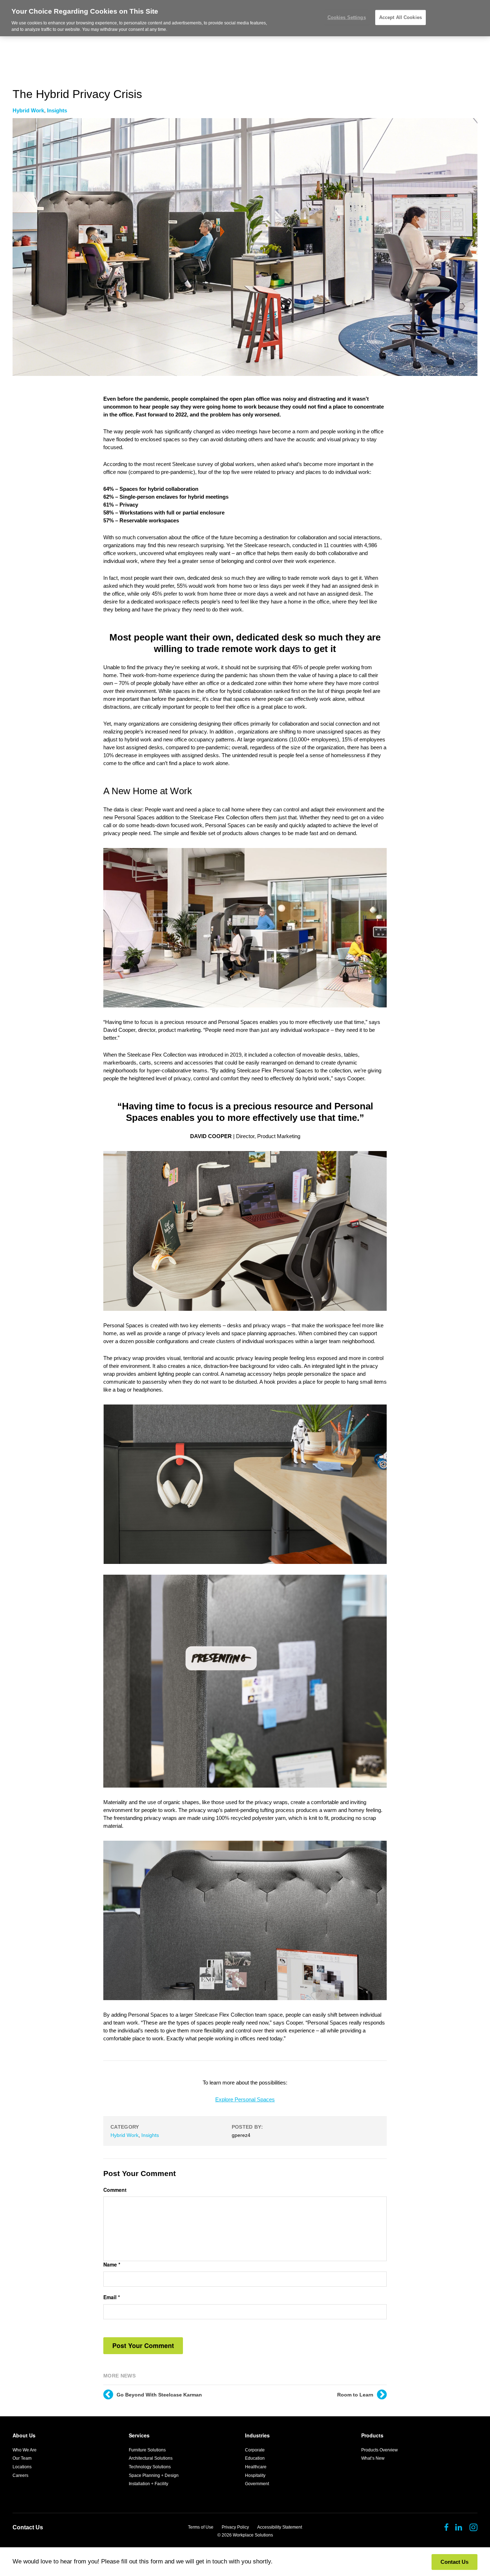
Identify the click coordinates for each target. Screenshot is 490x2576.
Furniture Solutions (147, 2450)
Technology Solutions (150, 2467)
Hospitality (255, 2475)
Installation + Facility (149, 2484)
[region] (245, 18)
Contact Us (28, 2527)
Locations (22, 2467)
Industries (257, 2435)
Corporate (255, 2450)
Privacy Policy (235, 2527)
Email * (112, 2297)
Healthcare (256, 2467)
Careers (20, 2475)
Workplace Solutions (253, 2535)
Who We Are (25, 2450)
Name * (112, 2265)
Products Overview (380, 2450)
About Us (24, 2435)
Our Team (22, 2458)
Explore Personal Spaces (245, 2099)
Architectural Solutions (151, 2458)
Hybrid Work (28, 110)
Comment (115, 2190)
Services (139, 2435)
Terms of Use (201, 2527)
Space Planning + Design (154, 2475)
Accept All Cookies (401, 17)
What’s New (373, 2458)
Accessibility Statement (280, 2527)
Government (257, 2484)
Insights (57, 110)
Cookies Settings (347, 17)
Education (255, 2458)
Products (372, 2435)
